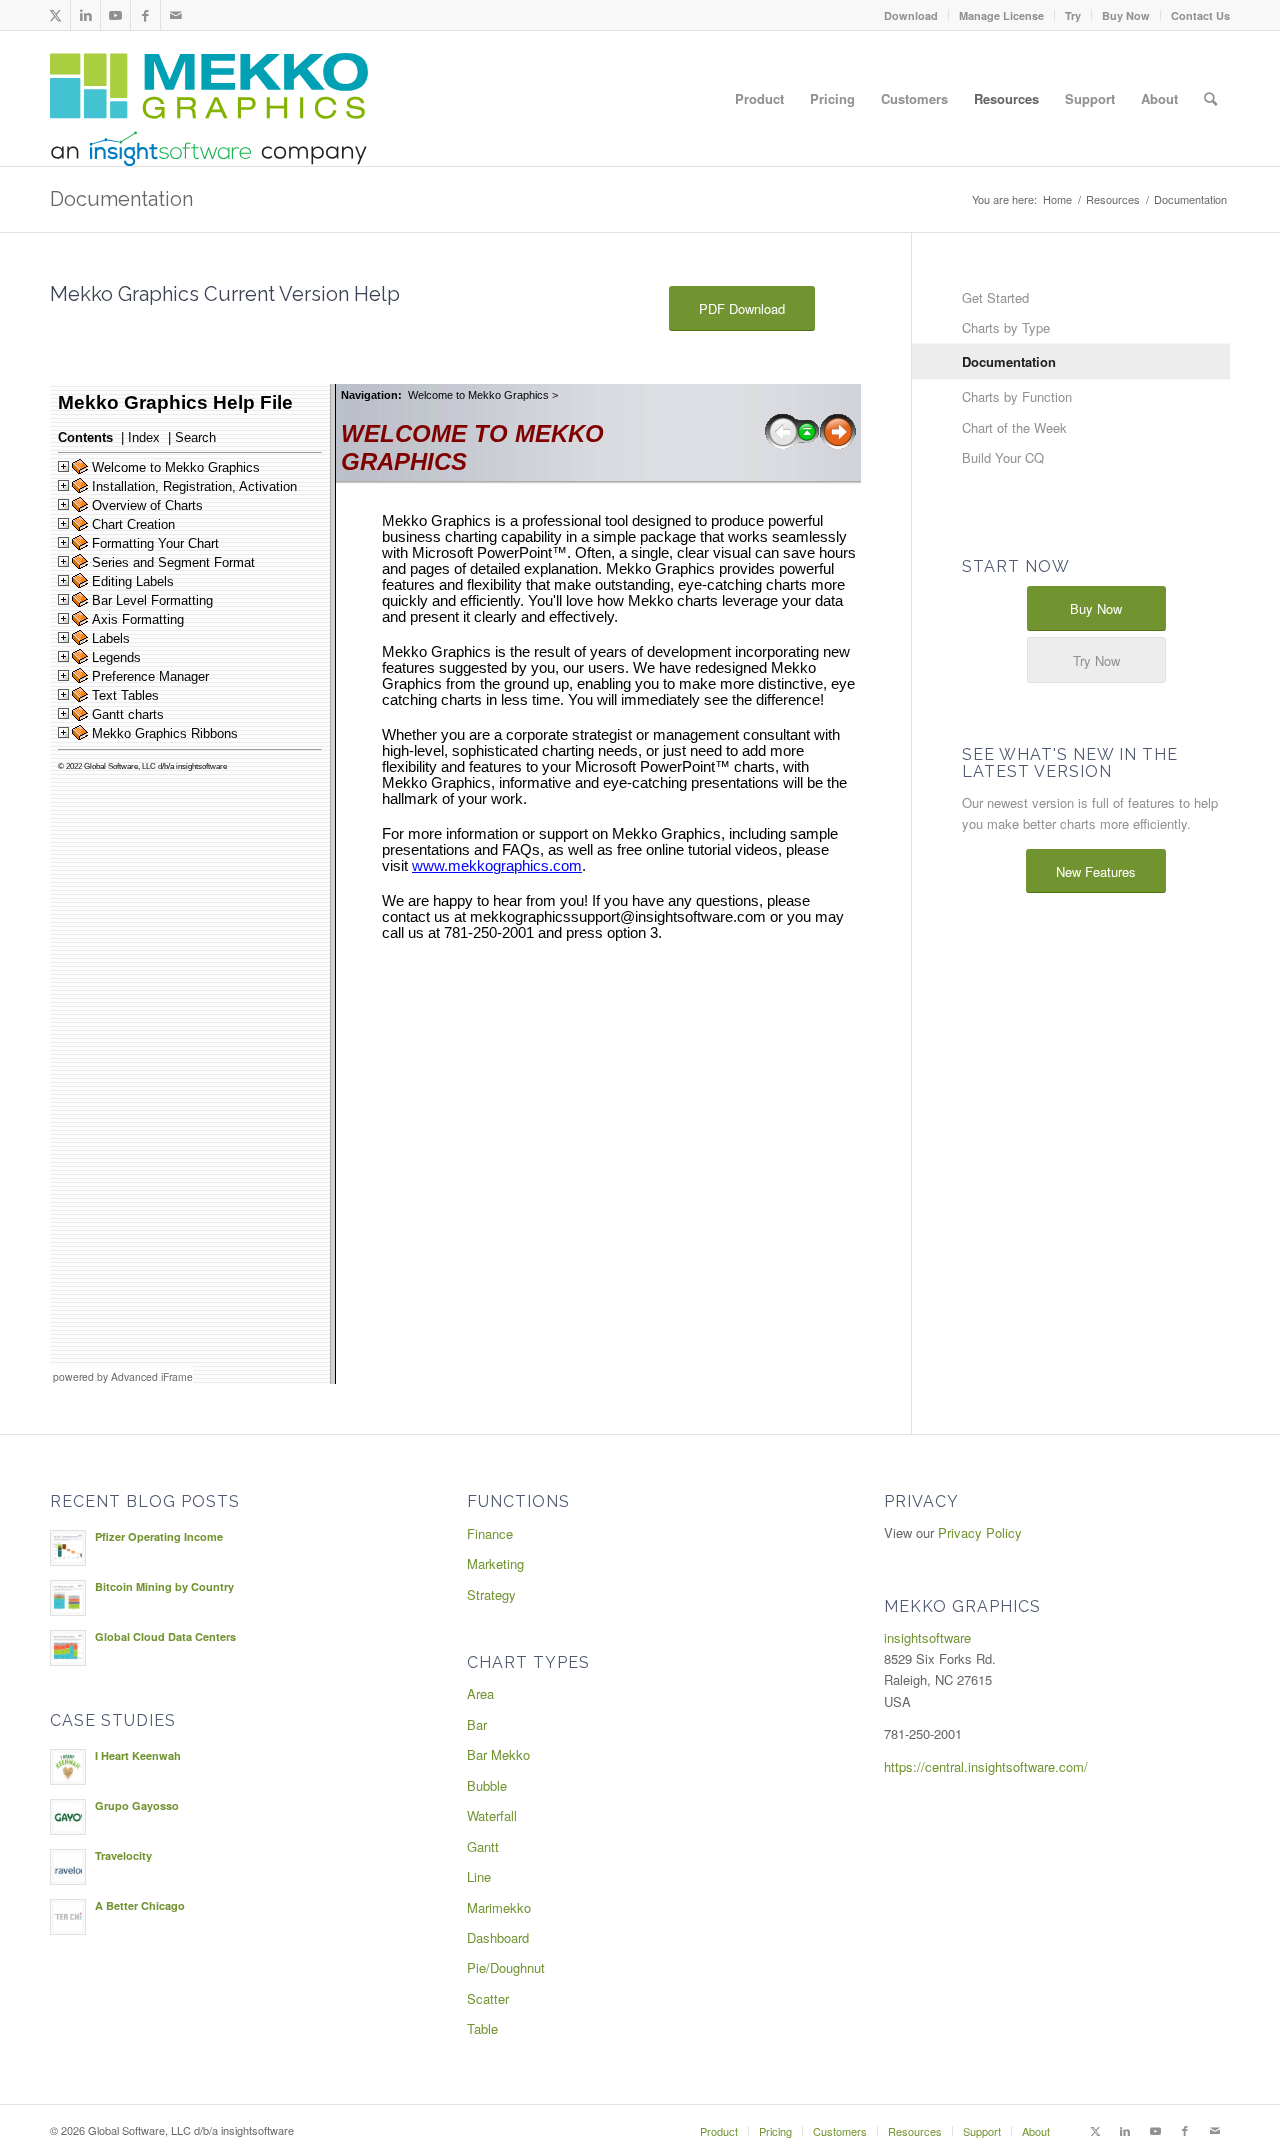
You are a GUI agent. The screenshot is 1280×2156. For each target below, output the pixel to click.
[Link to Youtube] (115, 15)
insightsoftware (927, 1637)
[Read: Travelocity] (68, 1867)
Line (479, 1876)
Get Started (995, 297)
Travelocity (123, 1855)
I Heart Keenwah (138, 1755)
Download (911, 15)
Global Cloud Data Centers (165, 1636)
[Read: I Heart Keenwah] (68, 1767)
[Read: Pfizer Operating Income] (68, 1548)
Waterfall (492, 1815)
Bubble (487, 1785)
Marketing (495, 1563)
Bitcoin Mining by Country (164, 1586)
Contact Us (1200, 15)
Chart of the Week (1014, 427)
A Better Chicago (140, 1905)
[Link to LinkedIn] (85, 15)
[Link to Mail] (176, 15)
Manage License (1001, 15)
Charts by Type (1006, 327)
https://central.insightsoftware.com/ (986, 1766)
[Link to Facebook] (145, 15)
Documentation (121, 199)
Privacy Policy (980, 1532)
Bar (477, 1724)
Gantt (483, 1846)
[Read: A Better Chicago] (68, 1917)
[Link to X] (55, 15)
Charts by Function (1017, 396)
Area (480, 1693)
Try (1073, 15)
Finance (490, 1533)
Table (482, 2028)
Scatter (488, 1998)
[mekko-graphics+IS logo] (209, 109)
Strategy (491, 1594)
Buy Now (1126, 15)
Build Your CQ (1003, 457)
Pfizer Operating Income (159, 1536)
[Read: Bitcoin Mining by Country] (68, 1598)
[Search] (1210, 98)
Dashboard (498, 1937)
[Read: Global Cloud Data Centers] (68, 1648)
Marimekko (499, 1907)
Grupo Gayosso (137, 1805)
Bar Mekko (498, 1754)
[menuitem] (911, 15)
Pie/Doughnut (506, 1967)
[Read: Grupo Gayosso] (68, 1817)
